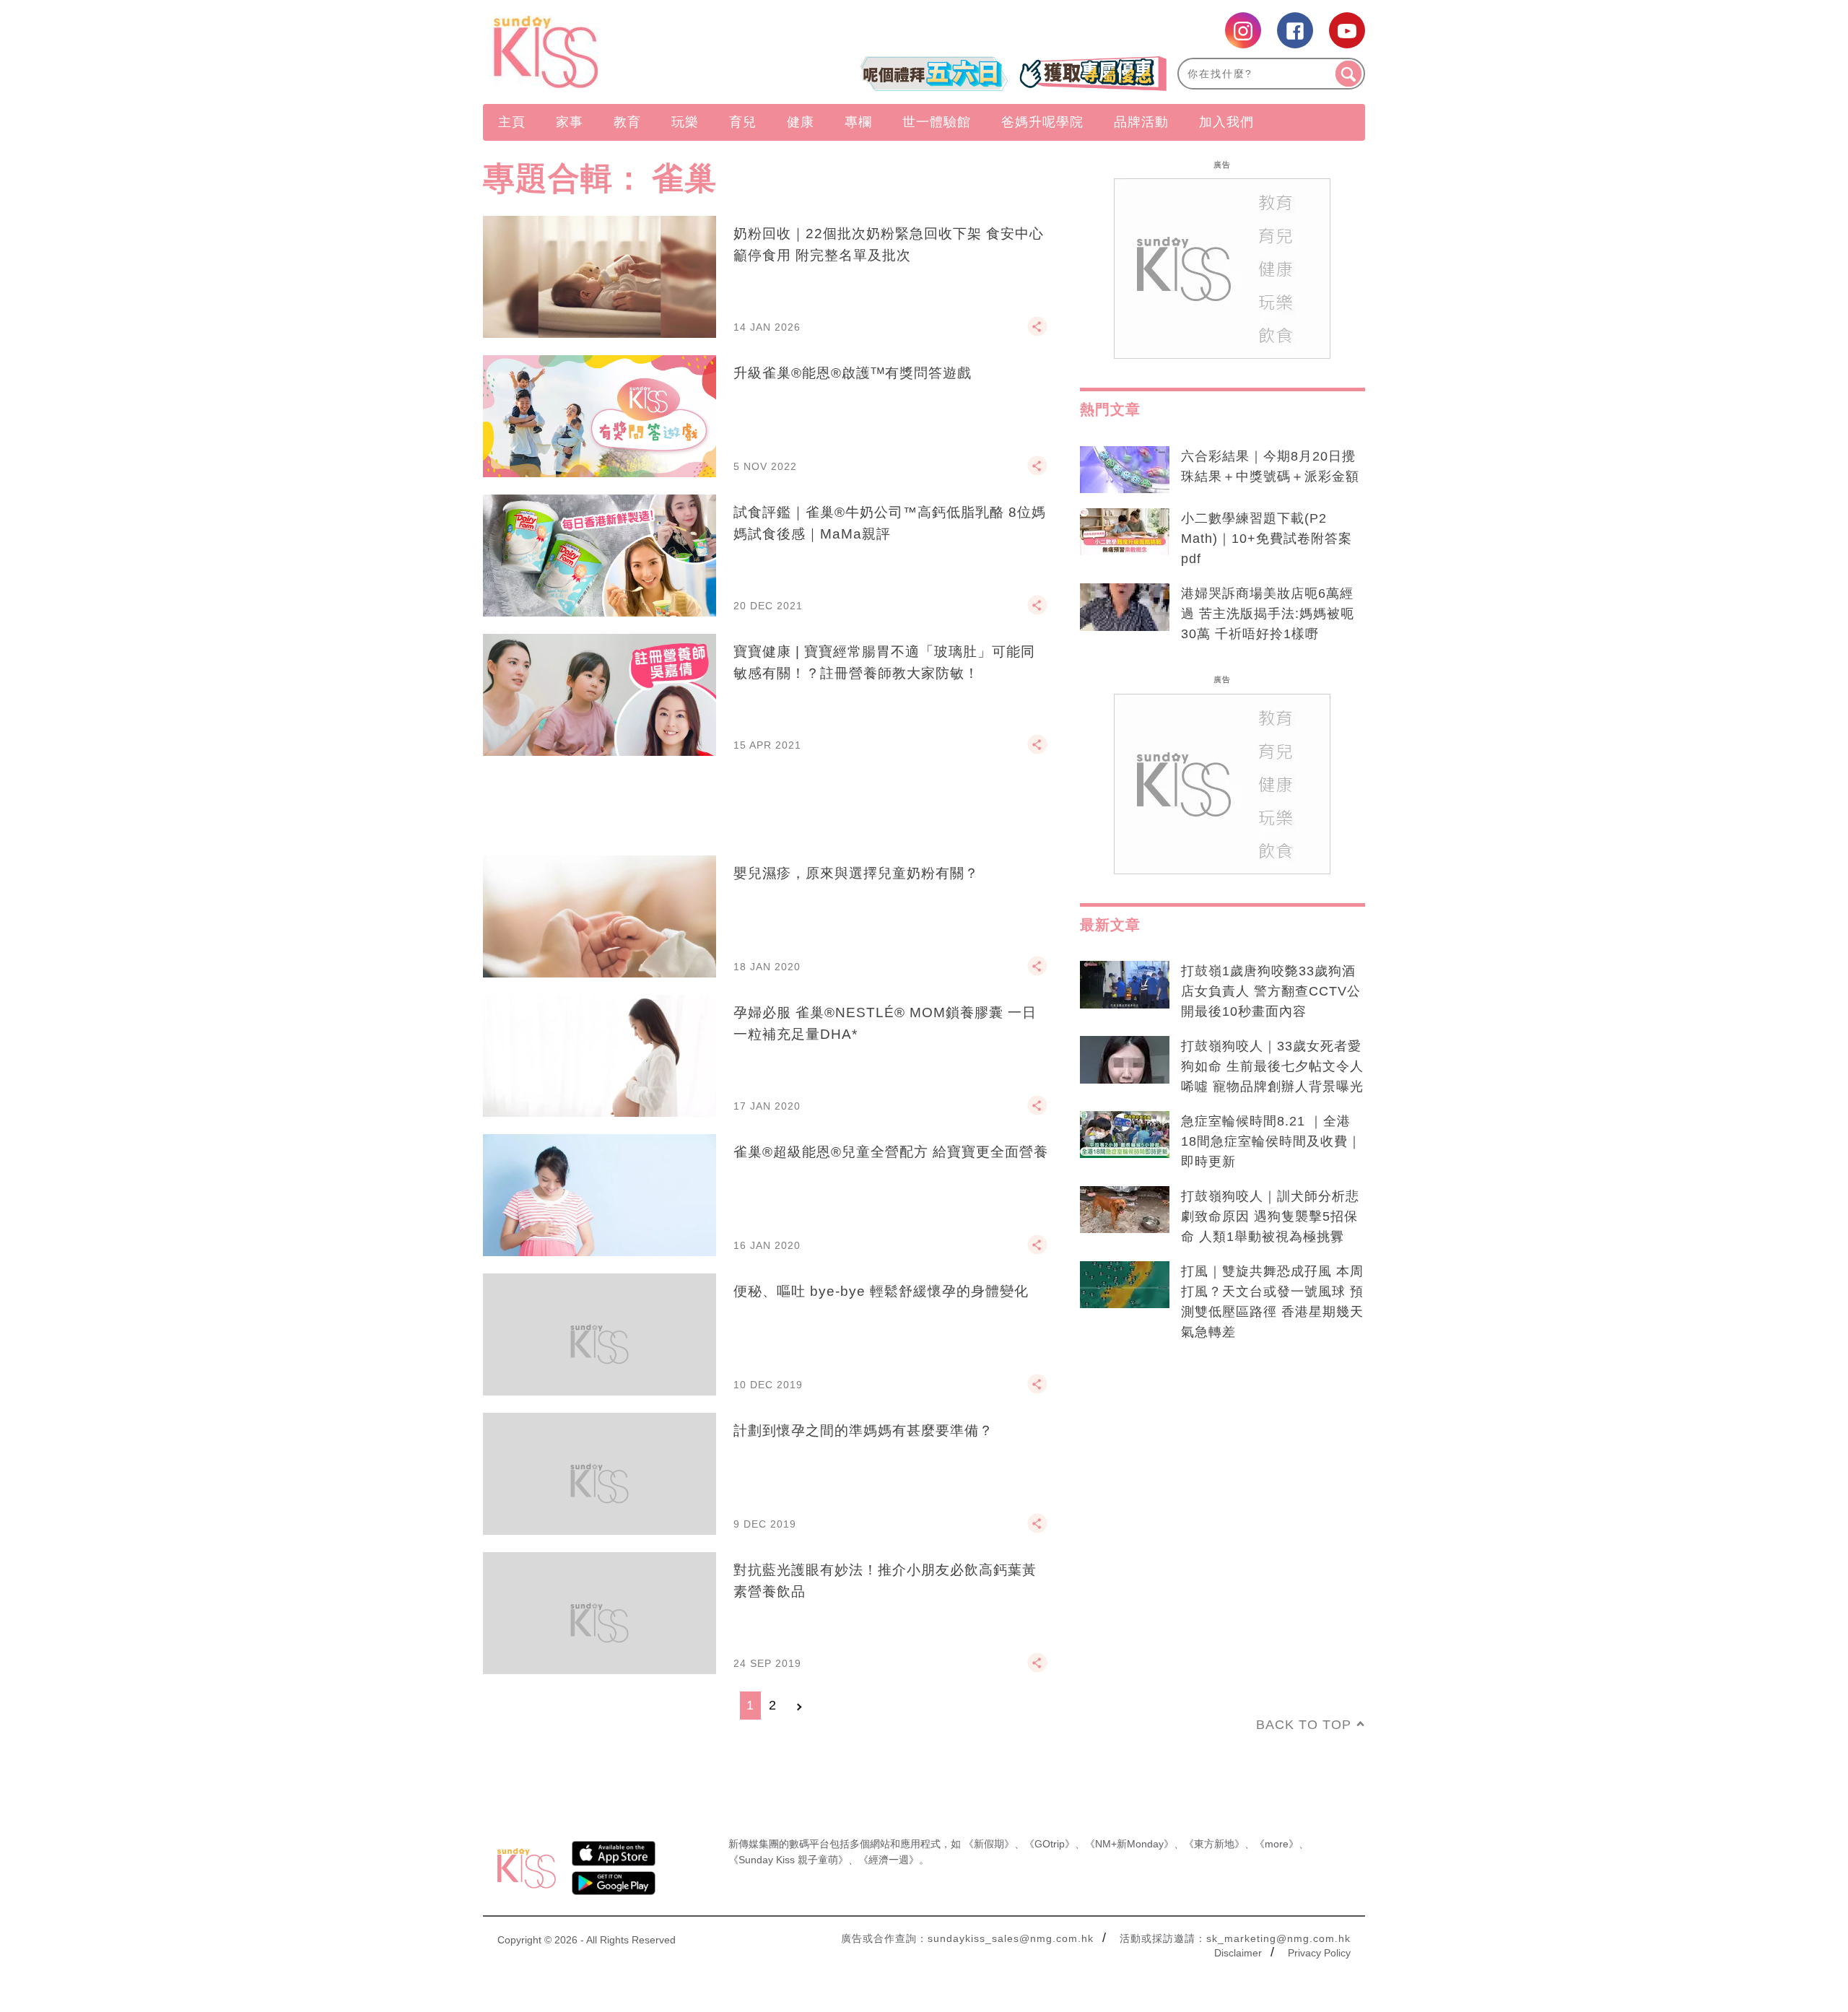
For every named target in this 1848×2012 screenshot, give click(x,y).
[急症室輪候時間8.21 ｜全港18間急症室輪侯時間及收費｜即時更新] (1125, 1135)
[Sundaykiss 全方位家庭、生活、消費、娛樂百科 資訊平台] (615, 52)
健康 (801, 122)
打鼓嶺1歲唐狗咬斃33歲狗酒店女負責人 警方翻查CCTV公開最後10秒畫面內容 (1271, 991)
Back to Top (1304, 1725)
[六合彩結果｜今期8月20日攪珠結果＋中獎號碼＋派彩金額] (1125, 470)
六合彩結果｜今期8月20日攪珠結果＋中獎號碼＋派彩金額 (1270, 466)
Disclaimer (1238, 1953)
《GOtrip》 (1050, 1844)
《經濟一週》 (889, 1860)
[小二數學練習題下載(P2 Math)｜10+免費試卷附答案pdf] (1125, 532)
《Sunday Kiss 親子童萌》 (788, 1860)
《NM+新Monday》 (1129, 1844)
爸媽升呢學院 (1042, 122)
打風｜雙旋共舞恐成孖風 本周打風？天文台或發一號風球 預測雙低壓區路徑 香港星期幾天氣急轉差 (1272, 1302)
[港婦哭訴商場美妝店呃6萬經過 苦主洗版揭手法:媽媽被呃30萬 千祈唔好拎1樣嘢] (1125, 607)
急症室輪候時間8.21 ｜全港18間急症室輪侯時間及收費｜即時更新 (1271, 1141)
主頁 (512, 122)
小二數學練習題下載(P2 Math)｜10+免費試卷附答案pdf (1267, 539)
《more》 (1277, 1844)
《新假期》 (989, 1844)
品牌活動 (1141, 122)
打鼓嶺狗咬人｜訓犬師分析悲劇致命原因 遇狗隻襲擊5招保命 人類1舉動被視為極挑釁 (1270, 1216)
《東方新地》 (1214, 1844)
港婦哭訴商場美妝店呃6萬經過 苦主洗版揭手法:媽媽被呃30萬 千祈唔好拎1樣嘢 (1268, 614)
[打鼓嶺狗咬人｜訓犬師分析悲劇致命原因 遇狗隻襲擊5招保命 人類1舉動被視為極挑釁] (1125, 1210)
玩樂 (685, 122)
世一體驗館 (937, 122)
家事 (570, 122)
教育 (627, 122)
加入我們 (1226, 122)
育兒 (743, 122)
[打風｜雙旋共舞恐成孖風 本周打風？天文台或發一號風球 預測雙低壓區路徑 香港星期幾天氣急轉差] (1125, 1285)
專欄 (858, 122)
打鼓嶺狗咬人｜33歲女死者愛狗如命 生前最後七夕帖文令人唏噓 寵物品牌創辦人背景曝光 (1272, 1066)
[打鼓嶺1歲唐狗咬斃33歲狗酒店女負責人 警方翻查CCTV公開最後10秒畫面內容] (1125, 985)
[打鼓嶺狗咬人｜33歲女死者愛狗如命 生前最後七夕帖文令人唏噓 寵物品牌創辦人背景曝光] (1125, 1060)
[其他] (1037, 333)
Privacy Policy (1319, 1953)
